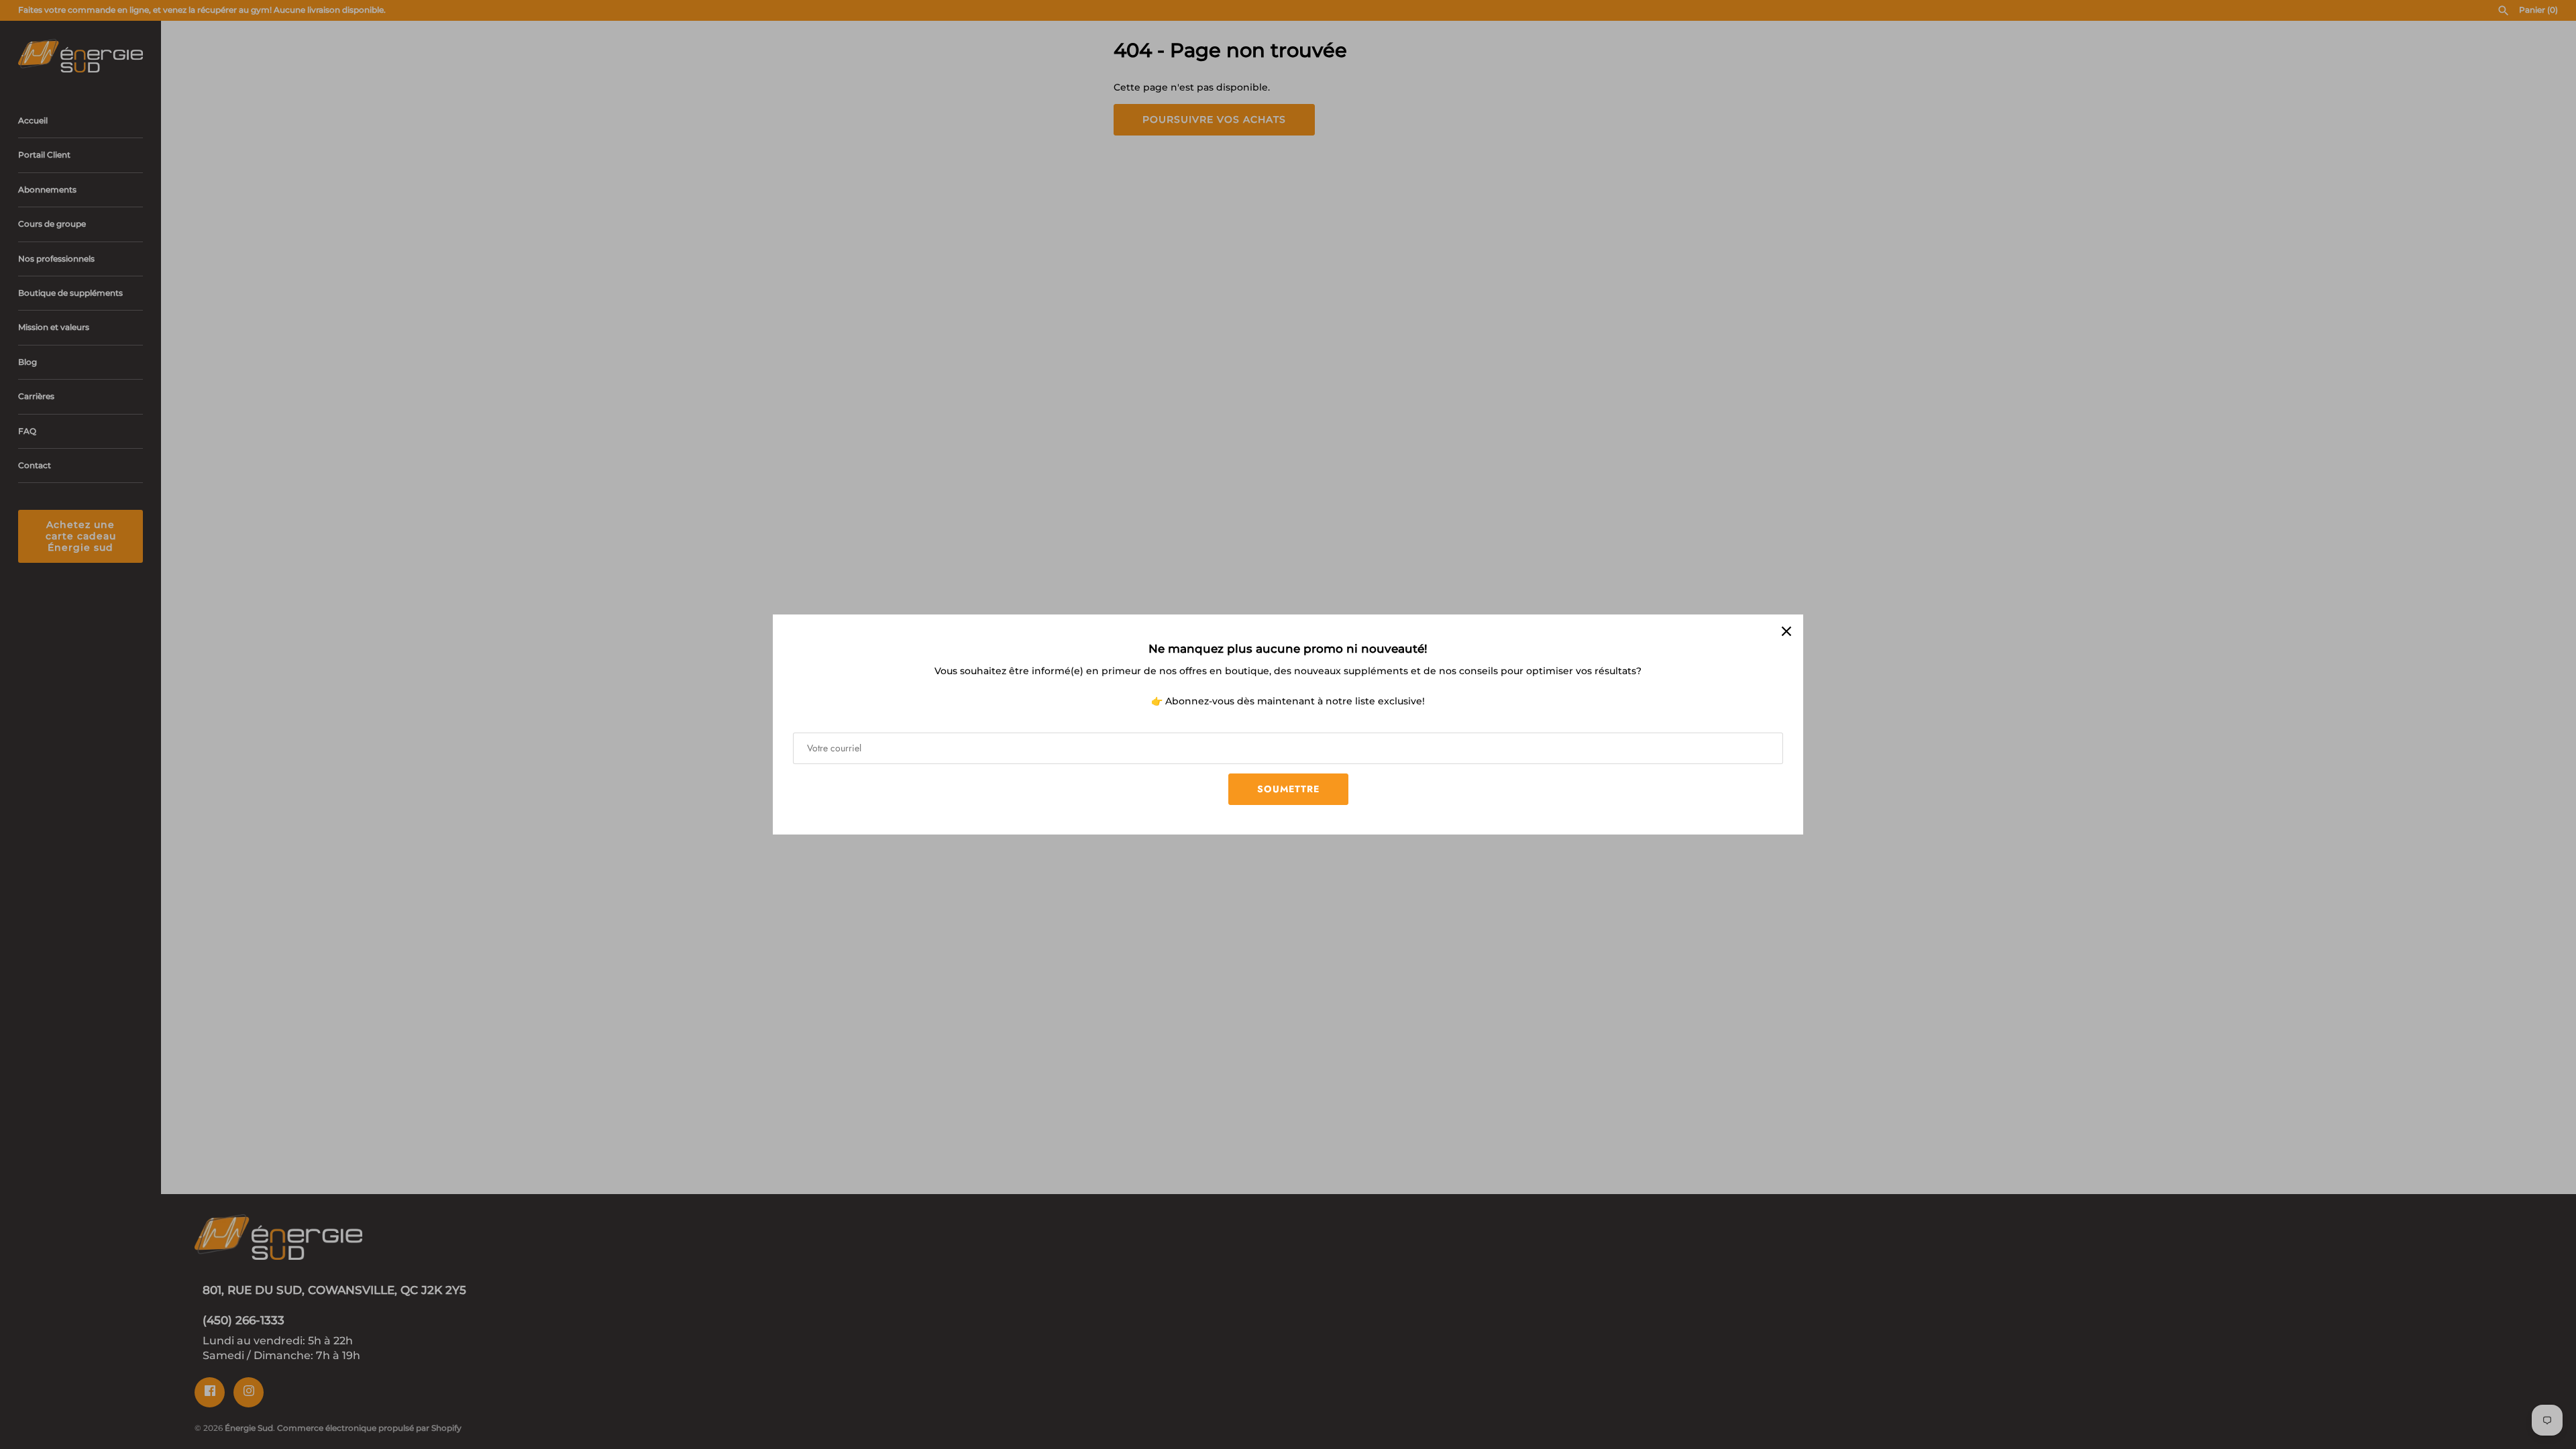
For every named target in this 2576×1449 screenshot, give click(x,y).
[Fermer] (1786, 631)
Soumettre (1288, 789)
